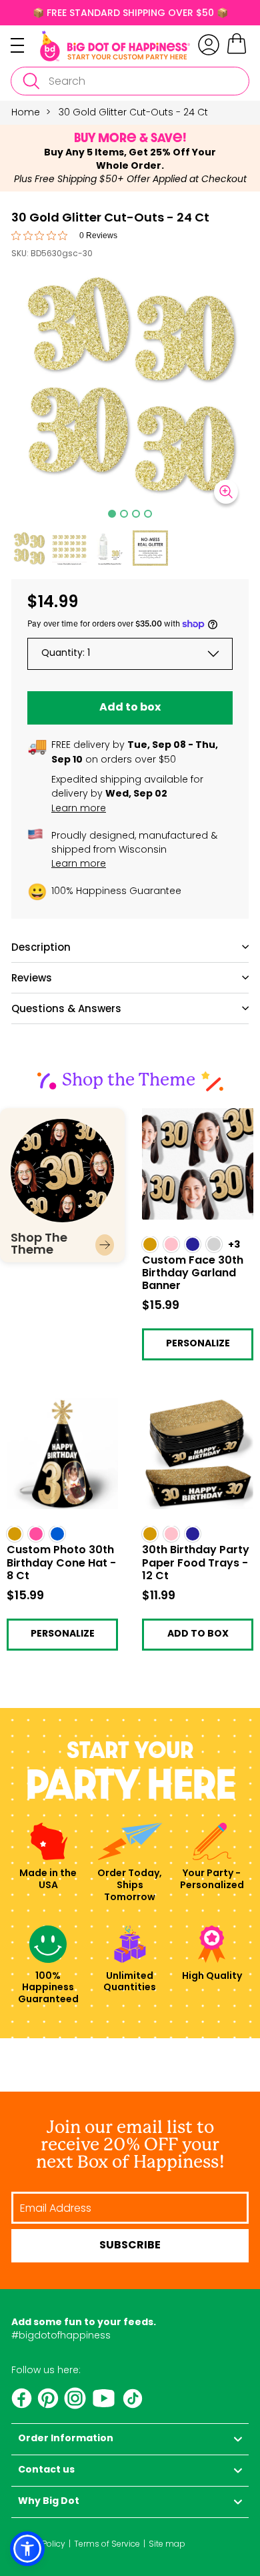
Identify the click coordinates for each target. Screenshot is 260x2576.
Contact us (46, 2470)
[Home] (115, 46)
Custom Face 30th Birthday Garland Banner (186, 1123)
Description (41, 947)
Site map (167, 2544)
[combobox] (130, 81)
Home (26, 112)
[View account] (209, 45)
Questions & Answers (66, 1008)
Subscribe (130, 2246)
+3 (234, 1245)
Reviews (32, 978)
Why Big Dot (49, 2502)
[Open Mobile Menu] (25, 45)
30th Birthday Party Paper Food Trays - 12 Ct (193, 1413)
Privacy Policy (38, 2544)
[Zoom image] (226, 492)
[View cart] (237, 52)
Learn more (79, 808)
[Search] (31, 81)
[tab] (112, 514)
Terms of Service (107, 2544)
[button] (29, 548)
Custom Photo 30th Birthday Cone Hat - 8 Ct (58, 1413)
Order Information (66, 2439)
